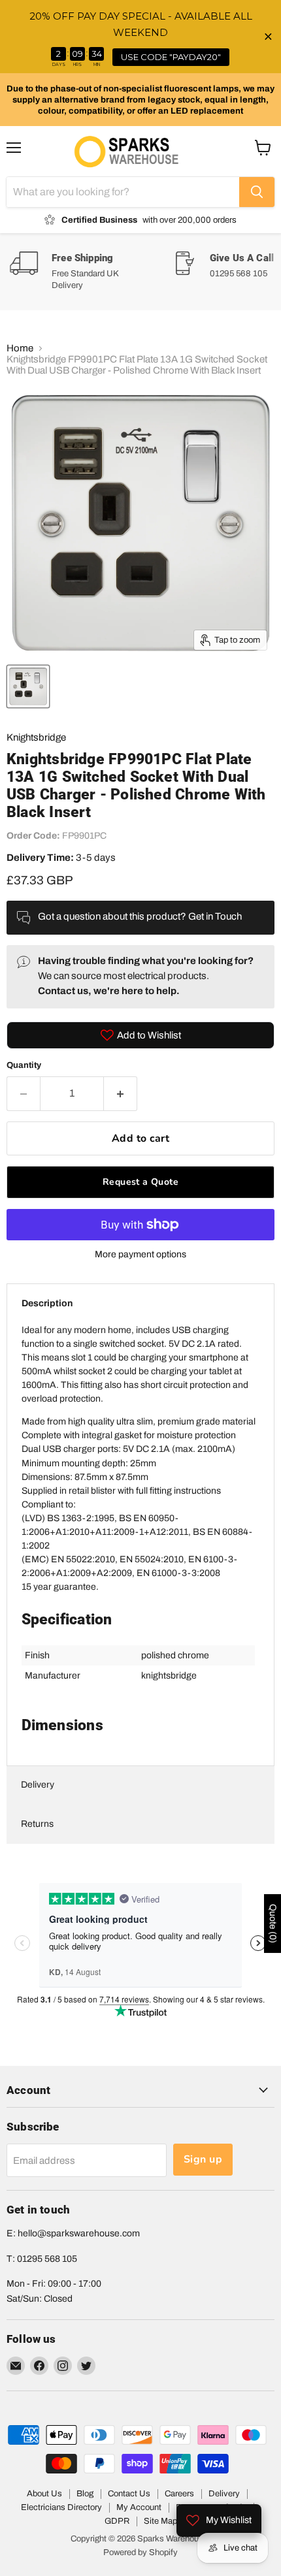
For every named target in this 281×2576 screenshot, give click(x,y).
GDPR (117, 2521)
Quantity (24, 1065)
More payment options (140, 1254)
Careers (179, 2494)
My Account (139, 2507)
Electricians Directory (61, 2507)
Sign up (203, 2159)
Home (20, 348)
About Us (44, 2494)
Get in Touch (215, 916)
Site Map (160, 2521)
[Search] (257, 192)
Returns (37, 1824)
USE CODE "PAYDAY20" (171, 57)
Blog (85, 2494)
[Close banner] (268, 37)
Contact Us (129, 2494)
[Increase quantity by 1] (121, 1093)
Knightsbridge (36, 737)
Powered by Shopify (140, 2552)
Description (47, 1303)
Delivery (38, 1785)
